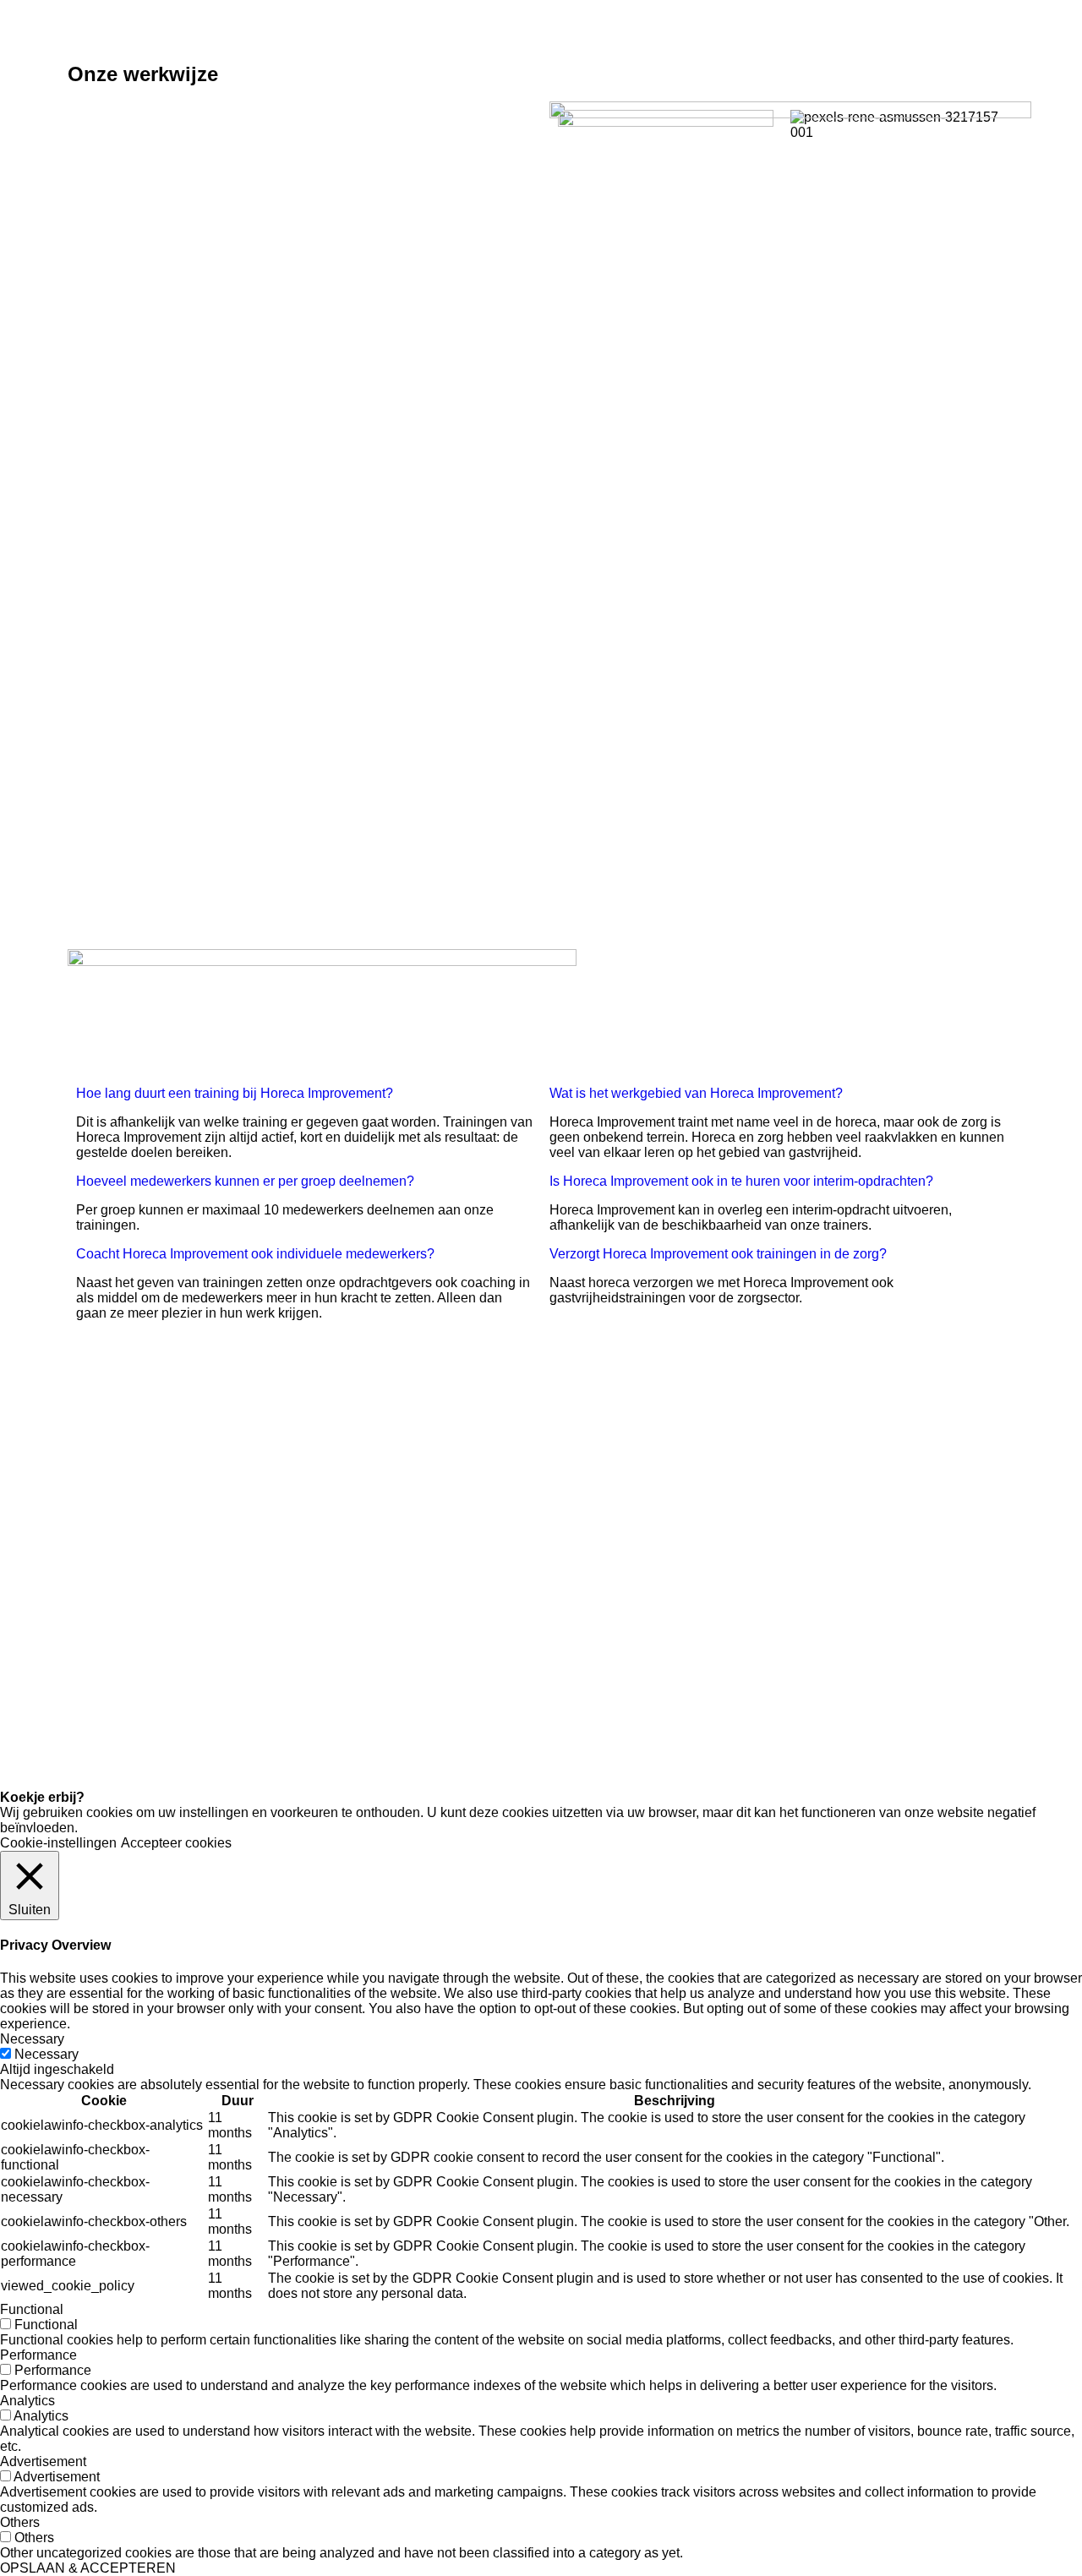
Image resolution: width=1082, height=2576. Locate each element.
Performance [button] (38, 2355)
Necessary (46, 2054)
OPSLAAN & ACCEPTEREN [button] (88, 2568)
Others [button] (20, 2522)
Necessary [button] (32, 2039)
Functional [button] (32, 2309)
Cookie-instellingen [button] (58, 1843)
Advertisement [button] (43, 2461)
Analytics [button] (27, 2401)
